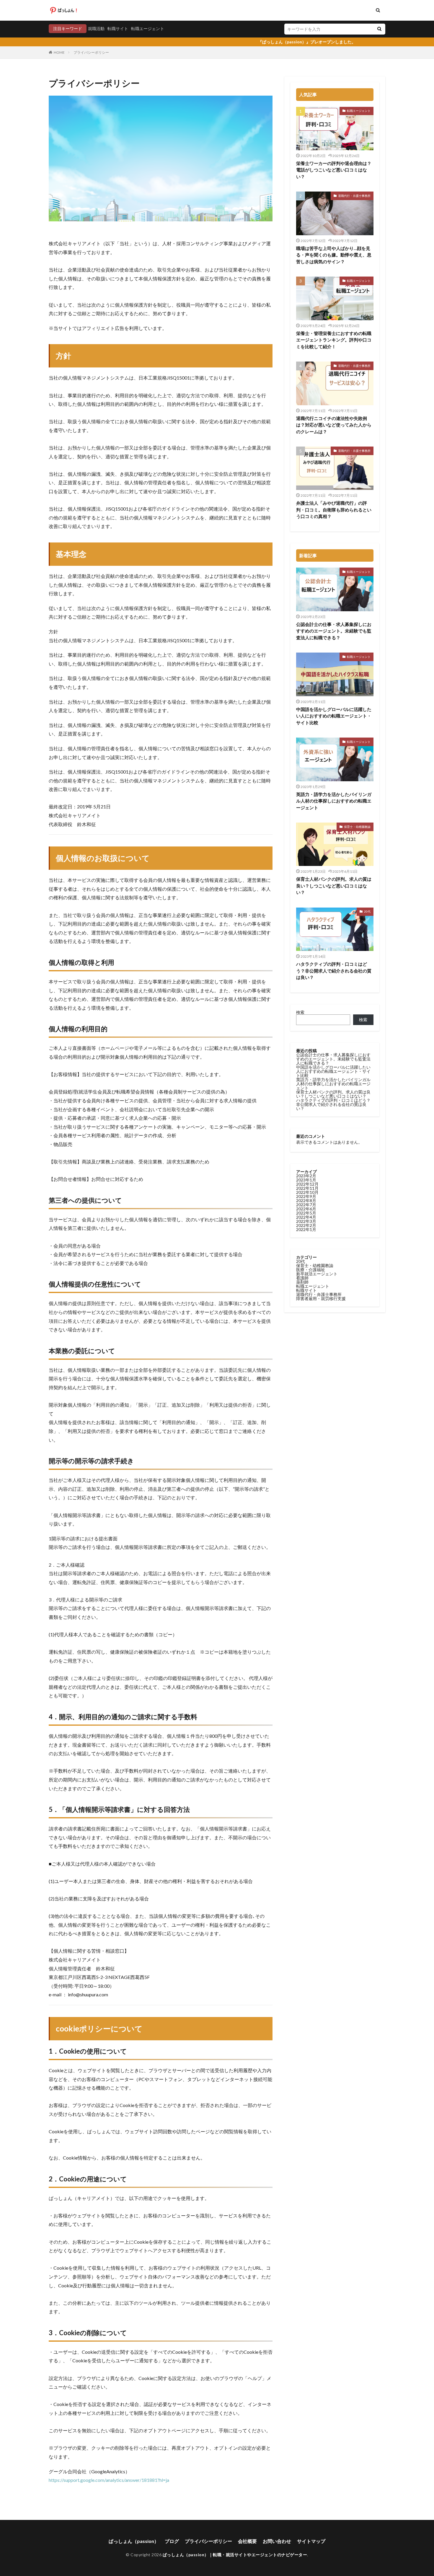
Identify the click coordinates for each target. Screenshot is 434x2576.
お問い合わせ (277, 2541)
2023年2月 (306, 1176)
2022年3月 (306, 1221)
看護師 (302, 1278)
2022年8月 (306, 1200)
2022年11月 (307, 1188)
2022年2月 (306, 1225)
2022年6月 (306, 1209)
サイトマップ (311, 2541)
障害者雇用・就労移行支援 (321, 1298)
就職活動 (96, 28)
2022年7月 (306, 1205)
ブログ (172, 2541)
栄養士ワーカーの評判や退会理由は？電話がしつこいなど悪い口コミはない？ (334, 170)
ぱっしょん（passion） (134, 2541)
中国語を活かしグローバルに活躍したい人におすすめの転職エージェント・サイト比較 (334, 716)
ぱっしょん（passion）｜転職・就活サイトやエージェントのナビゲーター (235, 2555)
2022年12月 (307, 1184)
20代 (367, 911)
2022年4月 (306, 1217)
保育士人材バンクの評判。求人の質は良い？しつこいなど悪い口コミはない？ (334, 886)
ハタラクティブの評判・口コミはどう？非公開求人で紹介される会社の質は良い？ (334, 971)
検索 (300, 1012)
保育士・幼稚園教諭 (357, 827)
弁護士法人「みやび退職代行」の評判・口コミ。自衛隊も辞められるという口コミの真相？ (334, 510)
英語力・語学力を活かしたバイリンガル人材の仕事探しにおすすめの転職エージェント (334, 801)
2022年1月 (306, 1229)
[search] (379, 29)
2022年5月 (306, 1213)
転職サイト (118, 28)
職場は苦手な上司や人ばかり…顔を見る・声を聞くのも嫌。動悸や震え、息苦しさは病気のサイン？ (334, 255)
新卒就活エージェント (317, 1274)
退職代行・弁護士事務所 (354, 196)
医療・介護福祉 (311, 1270)
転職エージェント (148, 28)
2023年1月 (306, 1180)
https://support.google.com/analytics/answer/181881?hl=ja (109, 2480)
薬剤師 (302, 1282)
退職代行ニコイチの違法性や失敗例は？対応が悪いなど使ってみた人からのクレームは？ (334, 425)
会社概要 (247, 2541)
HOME (59, 52)
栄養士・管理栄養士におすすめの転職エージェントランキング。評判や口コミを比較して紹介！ (334, 340)
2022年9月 (306, 1196)
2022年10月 (307, 1192)
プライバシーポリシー (91, 52)
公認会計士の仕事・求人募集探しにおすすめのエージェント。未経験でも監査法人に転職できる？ (334, 631)
